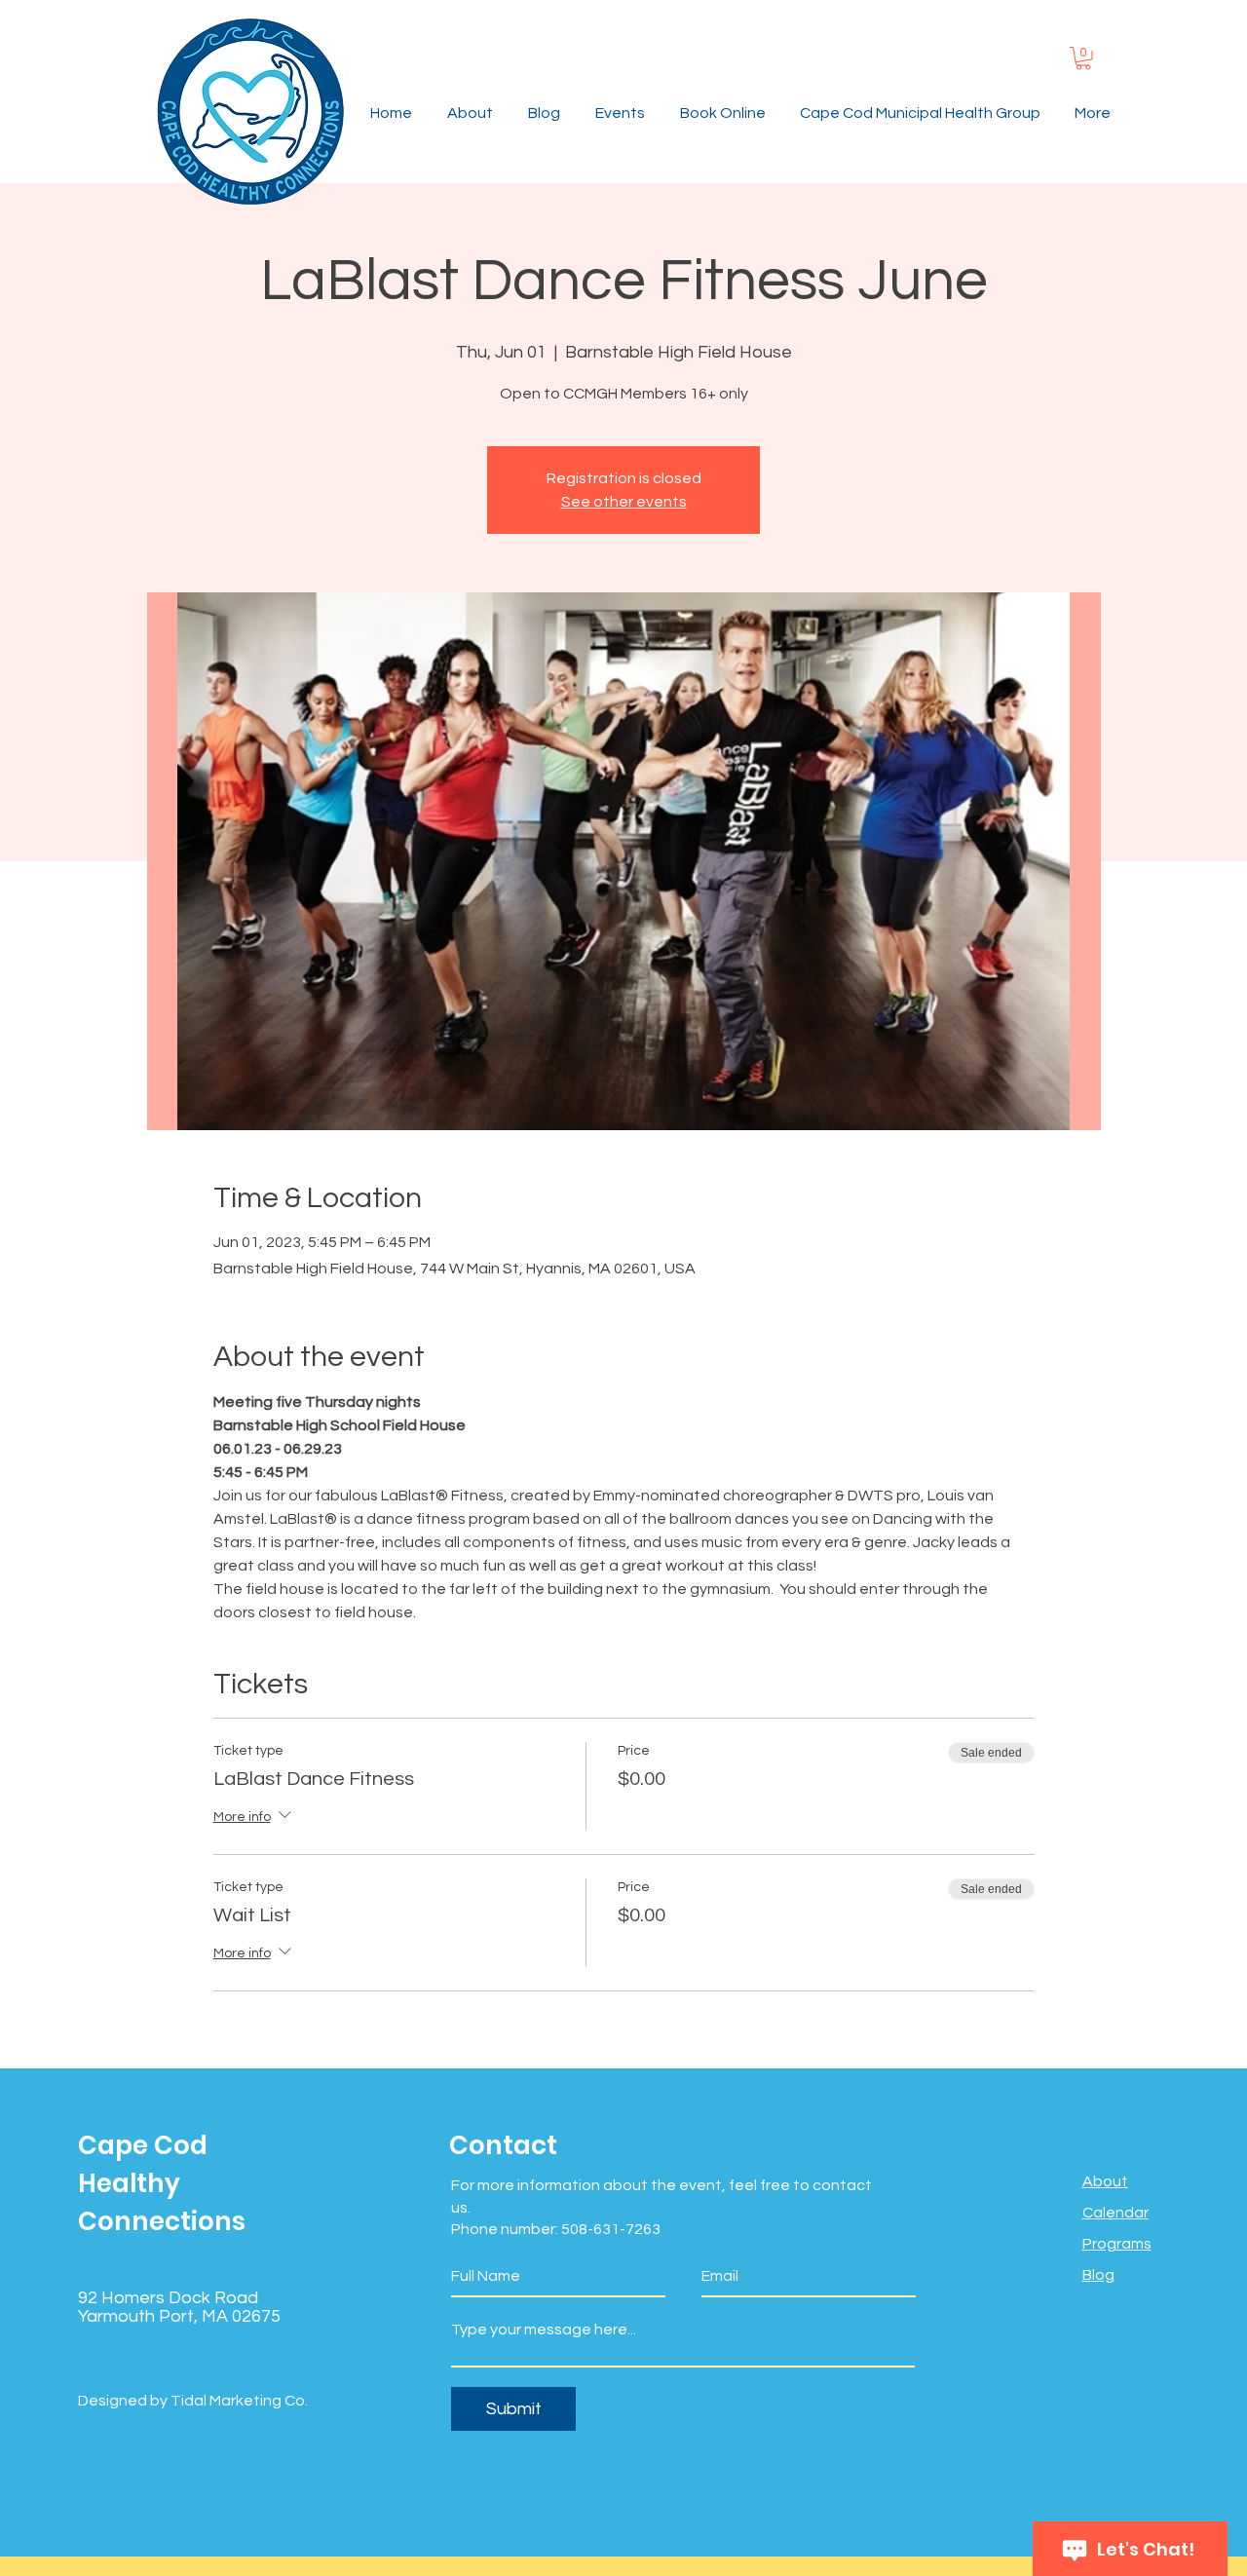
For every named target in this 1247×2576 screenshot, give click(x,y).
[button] (1083, 58)
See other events (624, 502)
